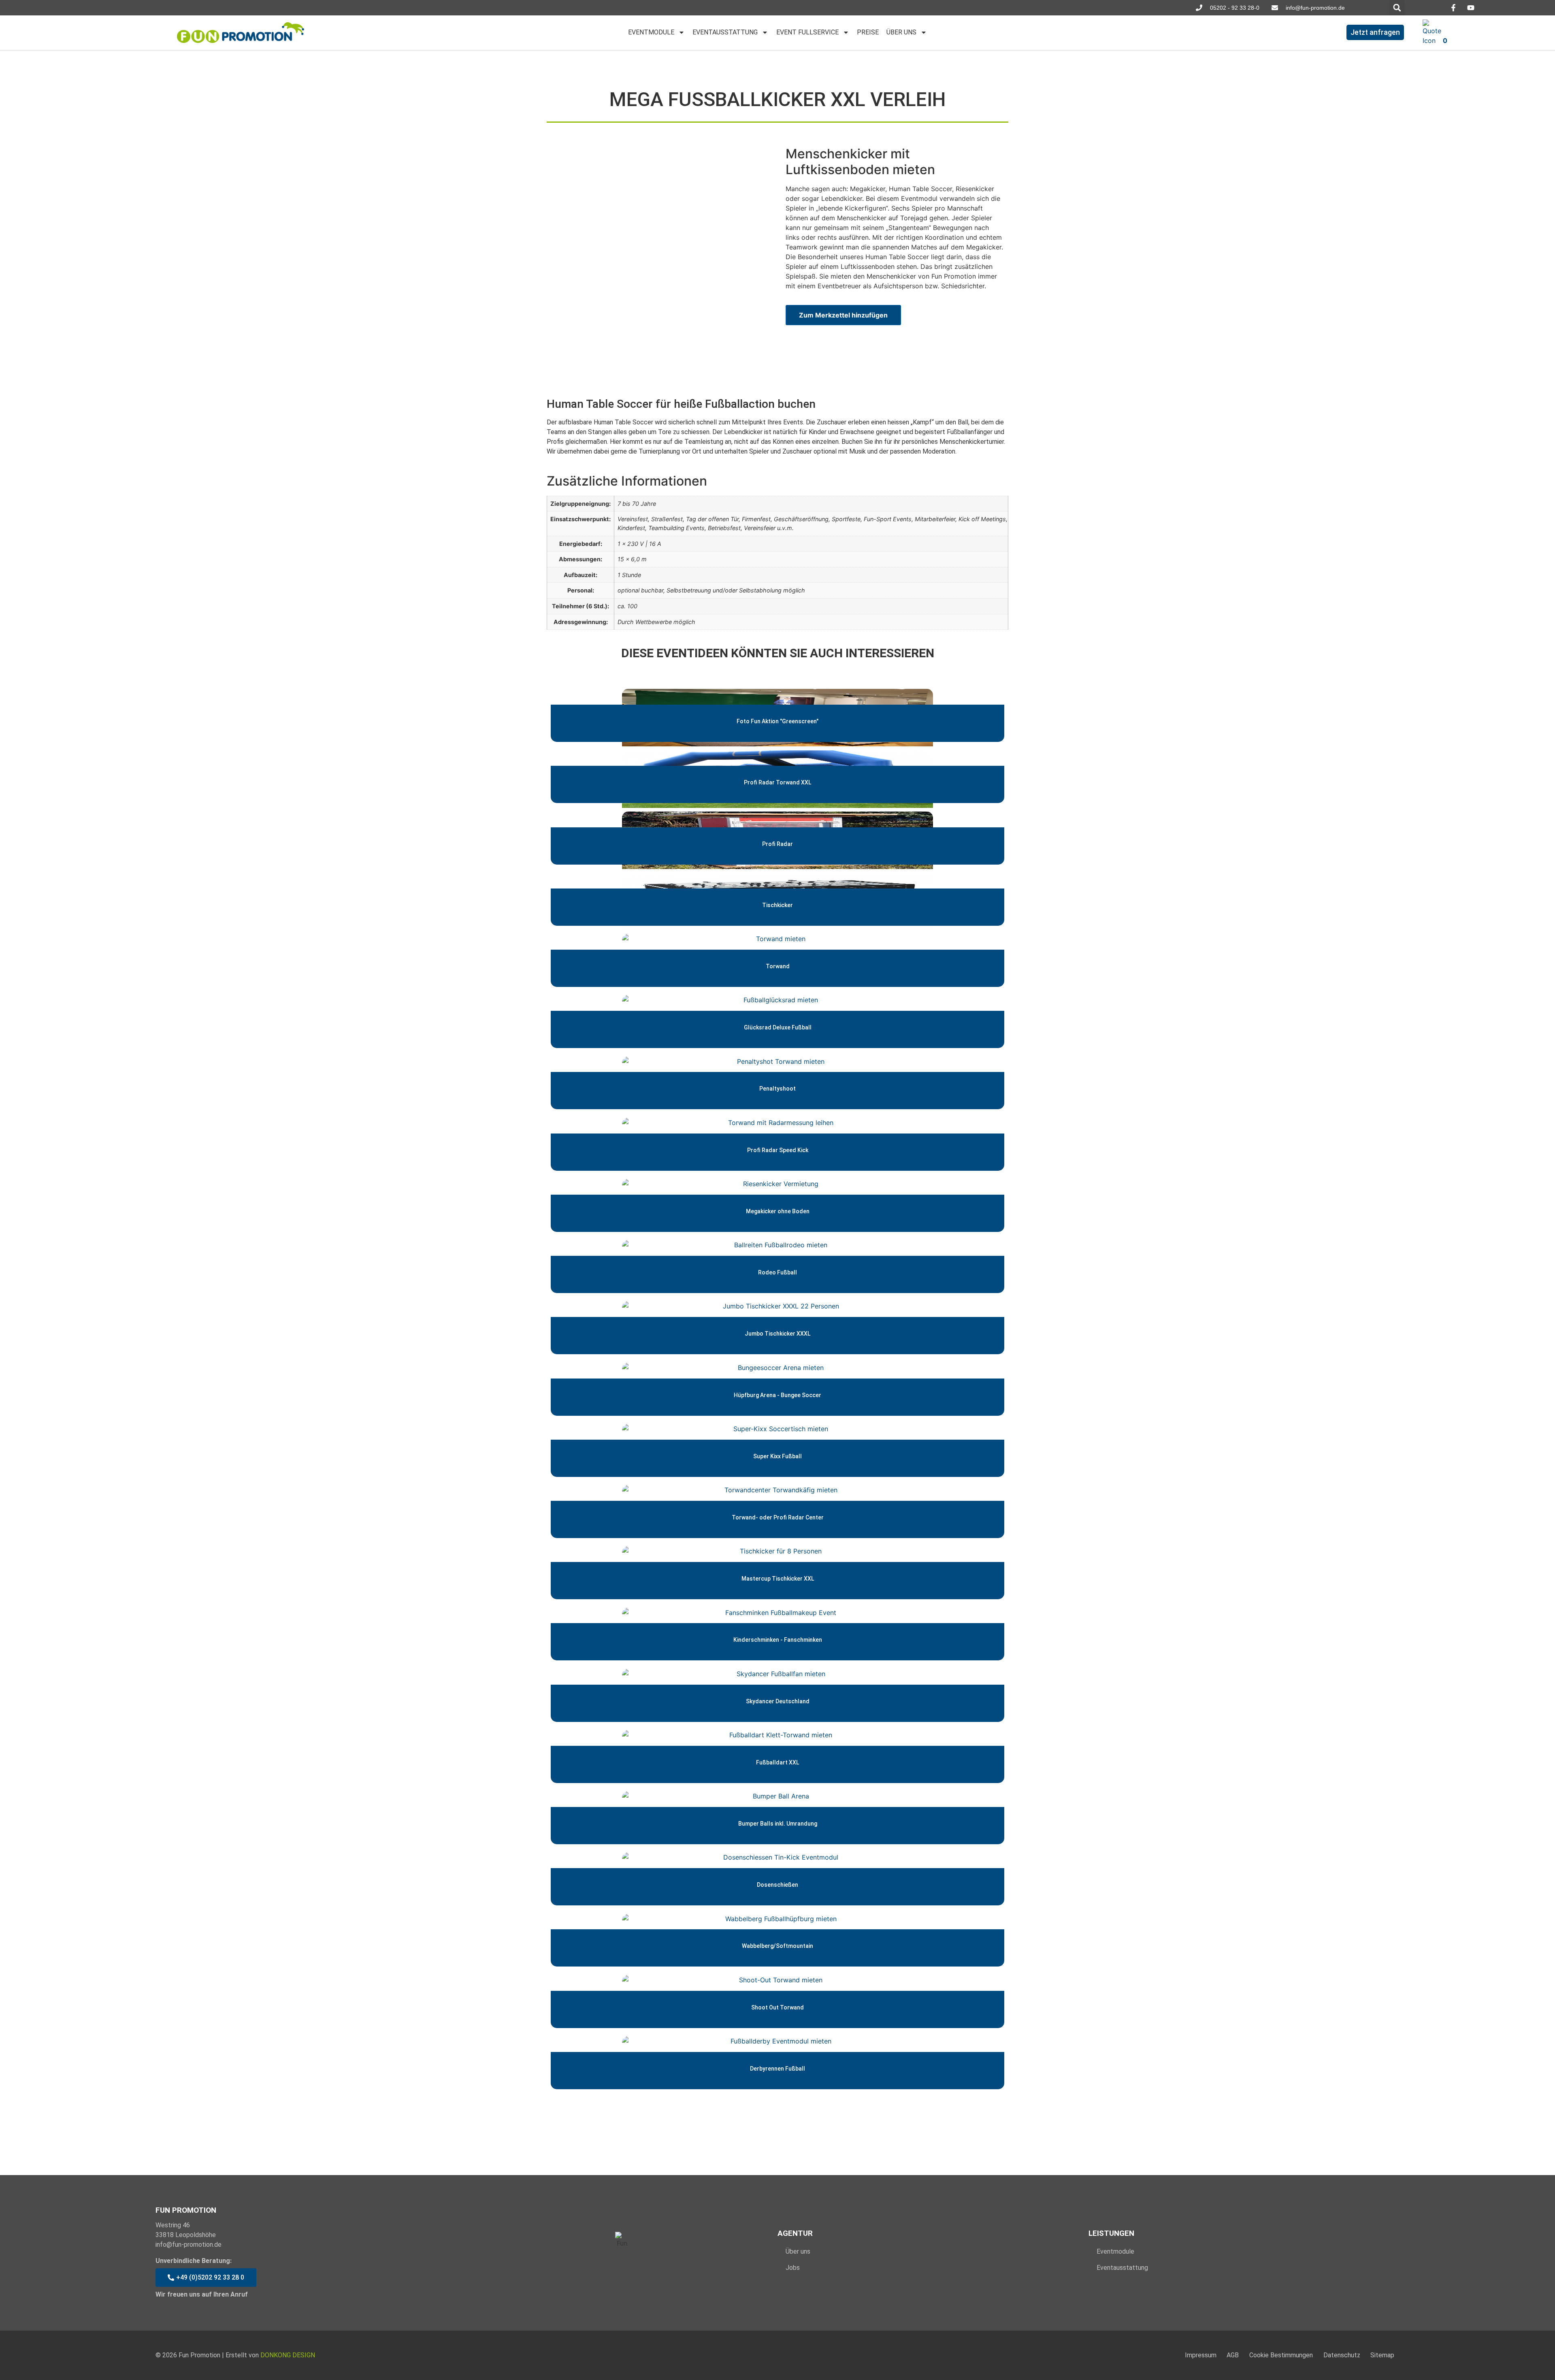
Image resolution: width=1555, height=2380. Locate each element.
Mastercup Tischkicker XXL (778, 1579)
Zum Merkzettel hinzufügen (843, 315)
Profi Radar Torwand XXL (777, 782)
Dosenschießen (777, 1885)
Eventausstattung (1122, 2268)
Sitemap (1382, 2355)
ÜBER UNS (901, 32)
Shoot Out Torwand (777, 2007)
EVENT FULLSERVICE (807, 32)
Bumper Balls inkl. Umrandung (778, 1824)
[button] (1397, 8)
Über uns (798, 2251)
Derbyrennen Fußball (777, 2068)
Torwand (778, 966)
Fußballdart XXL (777, 1762)
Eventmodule (1115, 2251)
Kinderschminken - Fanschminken (778, 1640)
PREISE (868, 32)
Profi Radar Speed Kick (778, 1150)
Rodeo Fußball (777, 1272)
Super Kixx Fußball (777, 1456)
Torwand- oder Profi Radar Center (778, 1517)
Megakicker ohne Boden (778, 1211)
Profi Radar (777, 844)
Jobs (793, 2268)
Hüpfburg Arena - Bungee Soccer (777, 1395)
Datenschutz (1342, 2355)
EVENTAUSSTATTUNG (725, 32)
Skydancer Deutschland (778, 1701)
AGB (1233, 2355)
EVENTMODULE (651, 32)
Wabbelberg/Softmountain (777, 1946)
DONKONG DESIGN (288, 2355)
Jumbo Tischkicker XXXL (777, 1334)
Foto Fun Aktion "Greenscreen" (777, 721)
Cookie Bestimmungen (1281, 2355)
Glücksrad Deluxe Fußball (778, 1027)
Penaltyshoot (777, 1089)
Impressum (1201, 2355)
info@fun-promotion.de (189, 2245)
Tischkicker (777, 905)
